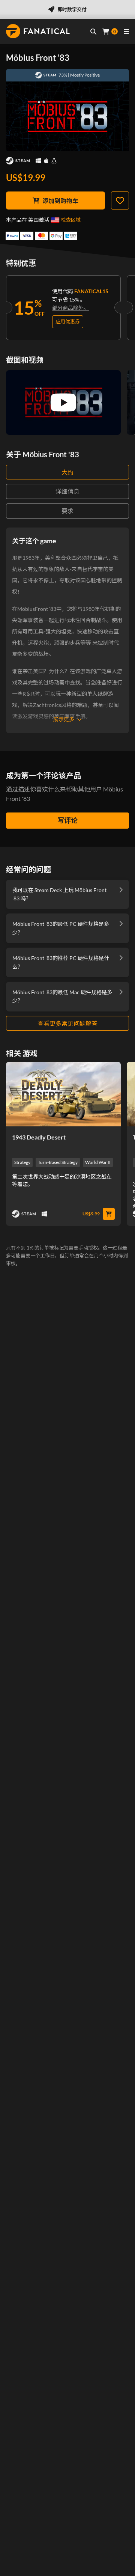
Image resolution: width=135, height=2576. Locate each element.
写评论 (67, 820)
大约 (67, 472)
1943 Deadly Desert (39, 1137)
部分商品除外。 (70, 308)
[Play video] (63, 402)
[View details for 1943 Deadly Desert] (63, 1094)
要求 (67, 511)
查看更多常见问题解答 (67, 1023)
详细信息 (67, 491)
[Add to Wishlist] (120, 200)
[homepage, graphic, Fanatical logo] (38, 31)
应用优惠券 (68, 321)
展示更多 (64, 719)
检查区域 (71, 220)
